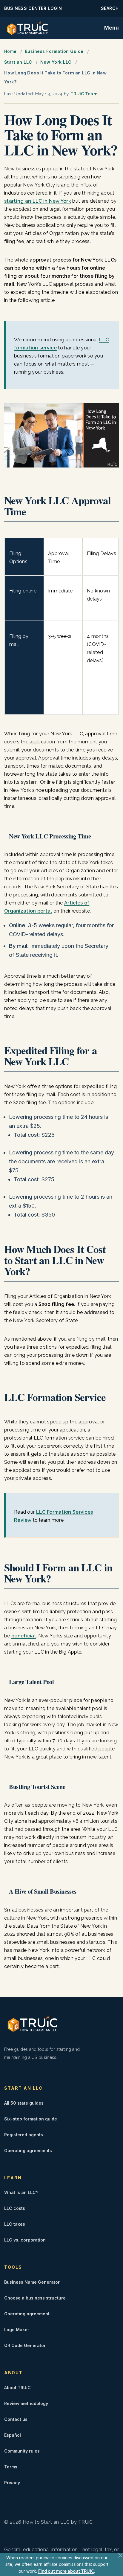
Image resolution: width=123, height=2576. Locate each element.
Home (10, 51)
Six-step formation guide (31, 2119)
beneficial (24, 1636)
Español (13, 2435)
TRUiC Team (84, 94)
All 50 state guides (24, 2103)
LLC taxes (15, 2224)
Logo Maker (17, 2330)
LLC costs (15, 2208)
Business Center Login (33, 8)
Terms (11, 2467)
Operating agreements (28, 2151)
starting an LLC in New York (38, 201)
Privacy (12, 2483)
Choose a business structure (35, 2298)
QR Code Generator (25, 2345)
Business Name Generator (32, 2282)
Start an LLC (18, 62)
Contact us (16, 2419)
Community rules (22, 2451)
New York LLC (56, 62)
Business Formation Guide (54, 51)
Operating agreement (27, 2314)
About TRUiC (17, 2388)
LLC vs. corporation (25, 2240)
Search (110, 8)
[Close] (120, 2555)
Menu (112, 28)
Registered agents (24, 2135)
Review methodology (26, 2403)
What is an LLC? (21, 2192)
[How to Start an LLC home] (27, 28)
